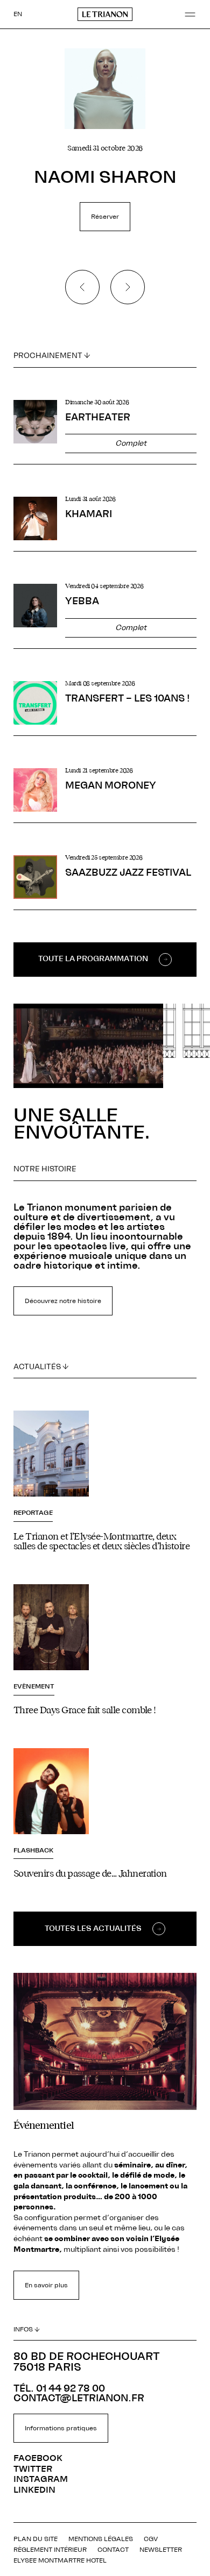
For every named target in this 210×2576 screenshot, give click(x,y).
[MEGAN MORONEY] (105, 795)
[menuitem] (18, 14)
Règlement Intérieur (50, 2550)
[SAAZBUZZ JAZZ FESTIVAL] (105, 882)
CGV (151, 2539)
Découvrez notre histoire (63, 1301)
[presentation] (82, 287)
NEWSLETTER (161, 2550)
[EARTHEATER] (105, 432)
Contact (113, 2550)
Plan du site (36, 2539)
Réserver (105, 217)
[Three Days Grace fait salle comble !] (105, 1650)
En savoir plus (46, 2285)
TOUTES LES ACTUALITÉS (93, 1929)
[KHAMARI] (105, 524)
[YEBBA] (105, 616)
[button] (190, 15)
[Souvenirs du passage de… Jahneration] (105, 1814)
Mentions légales (101, 2539)
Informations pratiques (61, 2428)
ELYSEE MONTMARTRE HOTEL (60, 2560)
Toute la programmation (93, 959)
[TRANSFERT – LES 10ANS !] (105, 708)
